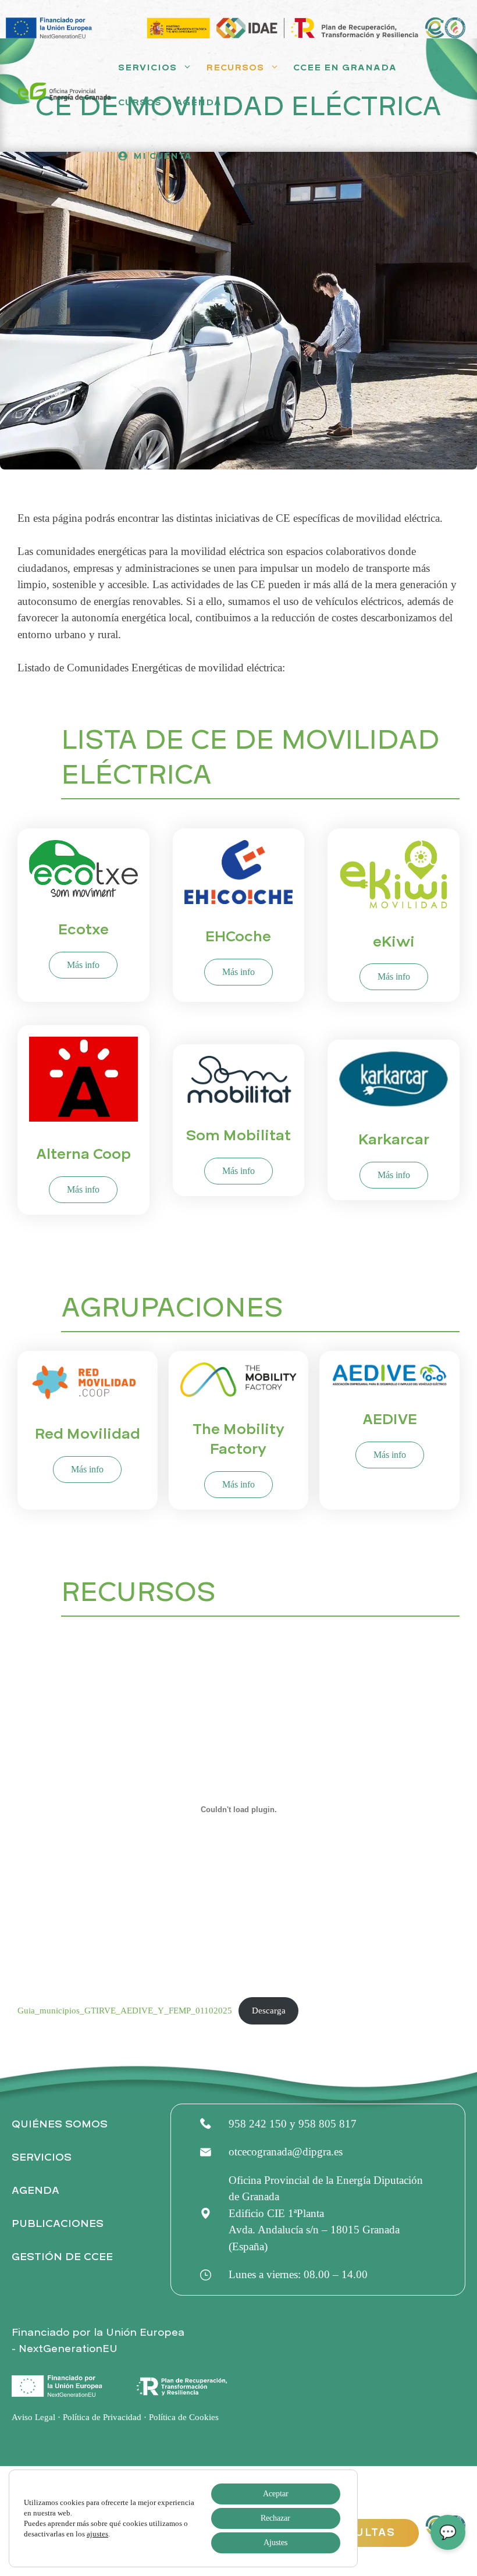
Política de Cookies (184, 2417)
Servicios (147, 67)
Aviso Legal (33, 2417)
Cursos (140, 102)
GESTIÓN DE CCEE (62, 2257)
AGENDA (35, 2191)
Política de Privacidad (102, 2417)
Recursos (235, 67)
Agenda (199, 102)
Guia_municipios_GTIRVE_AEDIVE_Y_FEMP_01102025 (125, 2010)
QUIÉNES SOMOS (60, 2124)
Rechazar (275, 2518)
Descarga (269, 2010)
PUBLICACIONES (58, 2224)
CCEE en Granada (345, 67)
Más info (83, 965)
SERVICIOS (42, 2157)
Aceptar (276, 2494)
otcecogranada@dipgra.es (286, 2152)
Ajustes (275, 2543)
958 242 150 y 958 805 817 (293, 2124)
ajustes (97, 2534)
